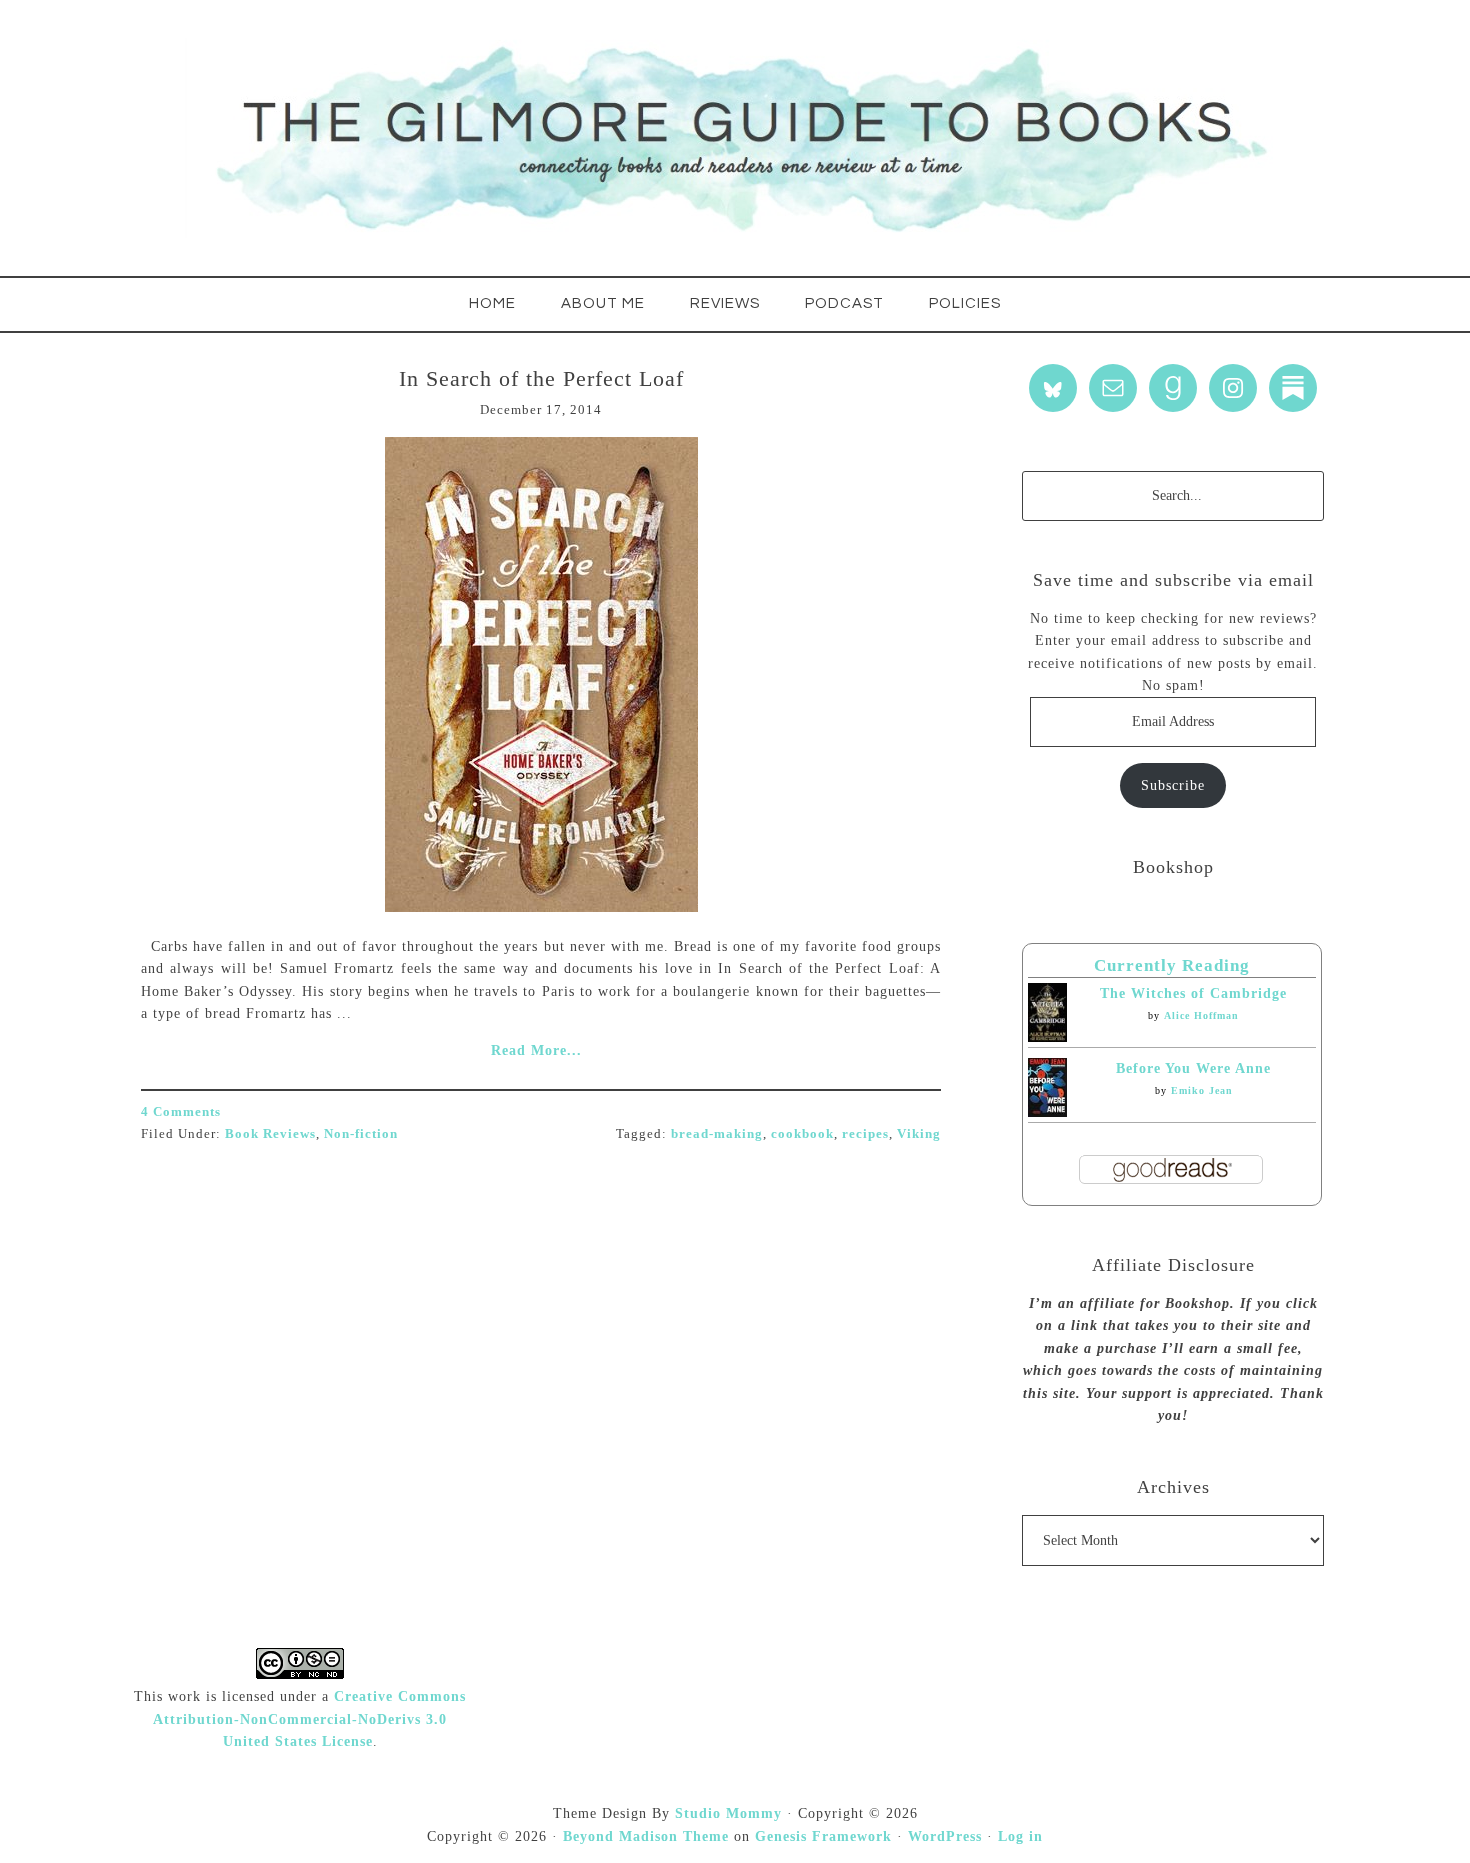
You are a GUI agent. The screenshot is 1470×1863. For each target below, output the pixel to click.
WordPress (945, 1836)
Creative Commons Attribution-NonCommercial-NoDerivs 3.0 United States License (309, 1719)
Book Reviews (270, 1133)
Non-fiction (361, 1133)
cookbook (802, 1133)
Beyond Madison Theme (646, 1836)
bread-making (717, 1133)
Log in (1020, 1836)
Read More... (536, 1050)
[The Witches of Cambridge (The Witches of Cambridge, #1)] (1047, 1037)
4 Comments (181, 1111)
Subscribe (1173, 785)
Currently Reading (1172, 965)
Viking (919, 1133)
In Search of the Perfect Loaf (541, 378)
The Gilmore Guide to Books (735, 138)
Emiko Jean (1202, 1090)
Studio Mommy (728, 1813)
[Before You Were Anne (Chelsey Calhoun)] (1047, 1112)
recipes (865, 1133)
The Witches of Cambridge (1193, 993)
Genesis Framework (823, 1836)
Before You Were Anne (1193, 1068)
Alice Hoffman (1201, 1015)
